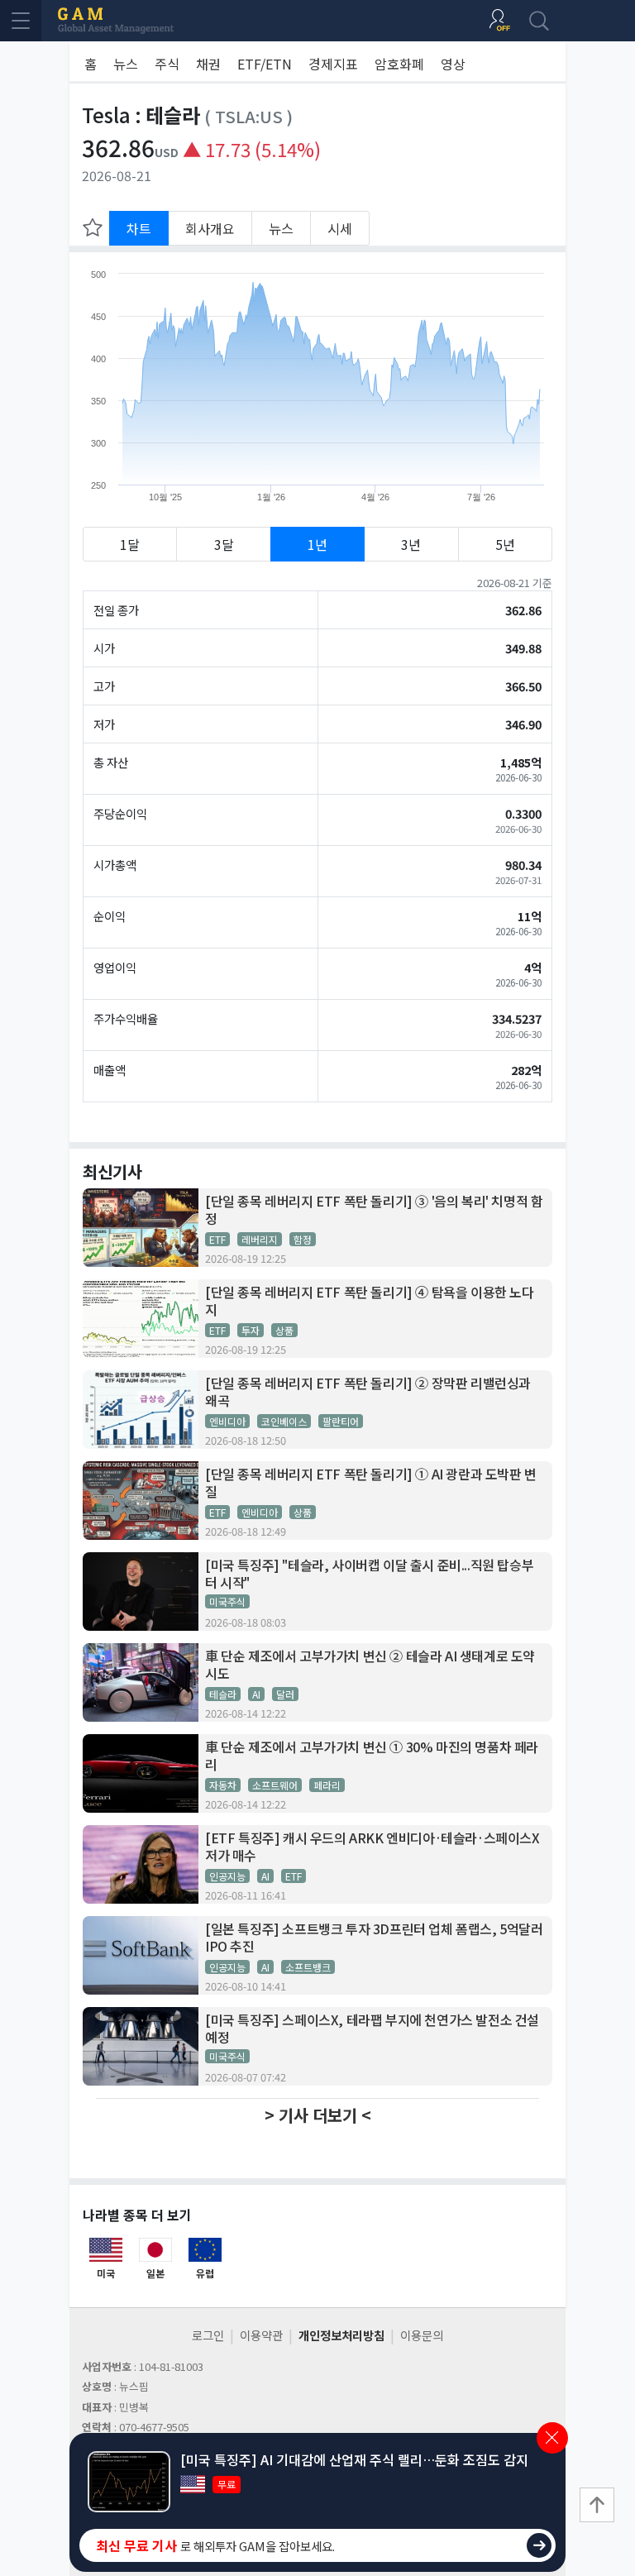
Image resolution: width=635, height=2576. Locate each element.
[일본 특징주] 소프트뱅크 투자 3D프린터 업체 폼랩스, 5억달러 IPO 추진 (374, 1938)
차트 (139, 228)
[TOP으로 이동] (597, 2505)
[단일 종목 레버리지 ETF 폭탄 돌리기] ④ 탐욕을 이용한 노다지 (370, 1301)
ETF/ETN (265, 64)
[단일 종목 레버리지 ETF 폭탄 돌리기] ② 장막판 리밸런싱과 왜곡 (368, 1392)
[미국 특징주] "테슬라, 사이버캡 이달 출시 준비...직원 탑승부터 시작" (369, 1574)
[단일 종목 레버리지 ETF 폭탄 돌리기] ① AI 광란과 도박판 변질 (371, 1483)
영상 (453, 64)
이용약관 (261, 2335)
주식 (167, 64)
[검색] (539, 21)
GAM (116, 21)
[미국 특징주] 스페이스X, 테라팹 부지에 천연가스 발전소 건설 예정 (372, 2029)
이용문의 (422, 2335)
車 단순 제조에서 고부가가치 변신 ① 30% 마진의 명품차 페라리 (372, 1756)
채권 (208, 64)
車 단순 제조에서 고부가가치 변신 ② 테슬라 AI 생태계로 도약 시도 (370, 1665)
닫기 (552, 2438)
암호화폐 (399, 64)
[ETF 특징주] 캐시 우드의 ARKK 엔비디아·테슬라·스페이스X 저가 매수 (372, 1847)
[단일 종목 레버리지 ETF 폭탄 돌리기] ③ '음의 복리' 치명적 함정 (374, 1210)
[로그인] (499, 21)
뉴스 (126, 64)
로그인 (208, 2335)
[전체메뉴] (21, 21)
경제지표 (333, 64)
